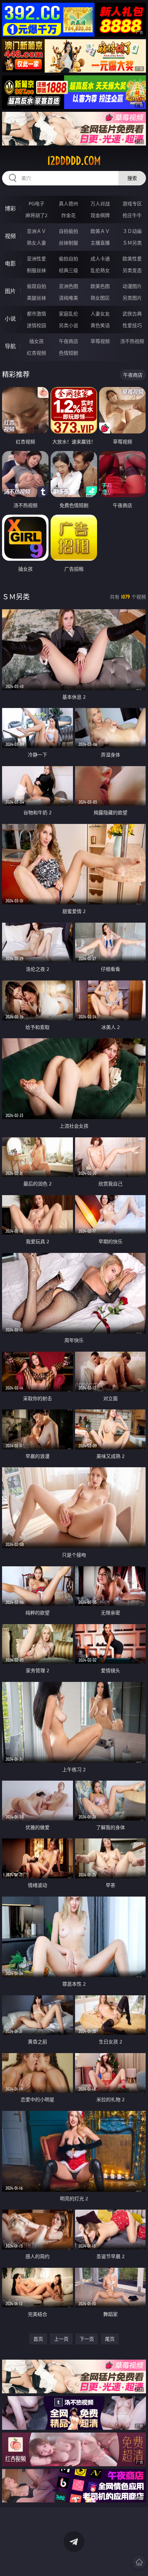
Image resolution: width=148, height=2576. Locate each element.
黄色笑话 (100, 325)
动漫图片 (132, 286)
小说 (10, 319)
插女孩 (36, 341)
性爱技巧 (132, 325)
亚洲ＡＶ (36, 231)
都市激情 (36, 314)
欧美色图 (100, 286)
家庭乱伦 (68, 314)
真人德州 (68, 203)
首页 (38, 2339)
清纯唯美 (68, 298)
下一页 (87, 2339)
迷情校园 (36, 325)
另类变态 (132, 270)
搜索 (132, 178)
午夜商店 (68, 341)
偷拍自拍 (68, 259)
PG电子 (36, 203)
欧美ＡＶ (100, 231)
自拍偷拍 (68, 231)
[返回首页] (139, 2562)
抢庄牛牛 (132, 215)
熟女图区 (100, 298)
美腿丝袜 (36, 298)
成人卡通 (100, 259)
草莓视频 (100, 341)
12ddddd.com (74, 161)
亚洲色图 (68, 286)
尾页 (110, 2339)
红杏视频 (36, 353)
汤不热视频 (132, 341)
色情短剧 (68, 353)
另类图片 (132, 298)
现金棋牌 (100, 215)
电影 (10, 264)
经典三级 (68, 270)
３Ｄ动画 (132, 231)
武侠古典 (132, 314)
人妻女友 (100, 314)
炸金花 (68, 215)
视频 (10, 236)
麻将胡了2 (36, 215)
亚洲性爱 (36, 259)
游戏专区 (132, 203)
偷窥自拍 (36, 286)
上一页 (61, 2339)
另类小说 (68, 325)
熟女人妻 (36, 243)
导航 (10, 346)
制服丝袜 (36, 270)
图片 (10, 291)
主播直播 (100, 243)
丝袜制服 (68, 243)
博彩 (10, 208)
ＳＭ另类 (132, 243)
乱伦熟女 (100, 270)
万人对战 (100, 203)
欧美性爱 (132, 259)
